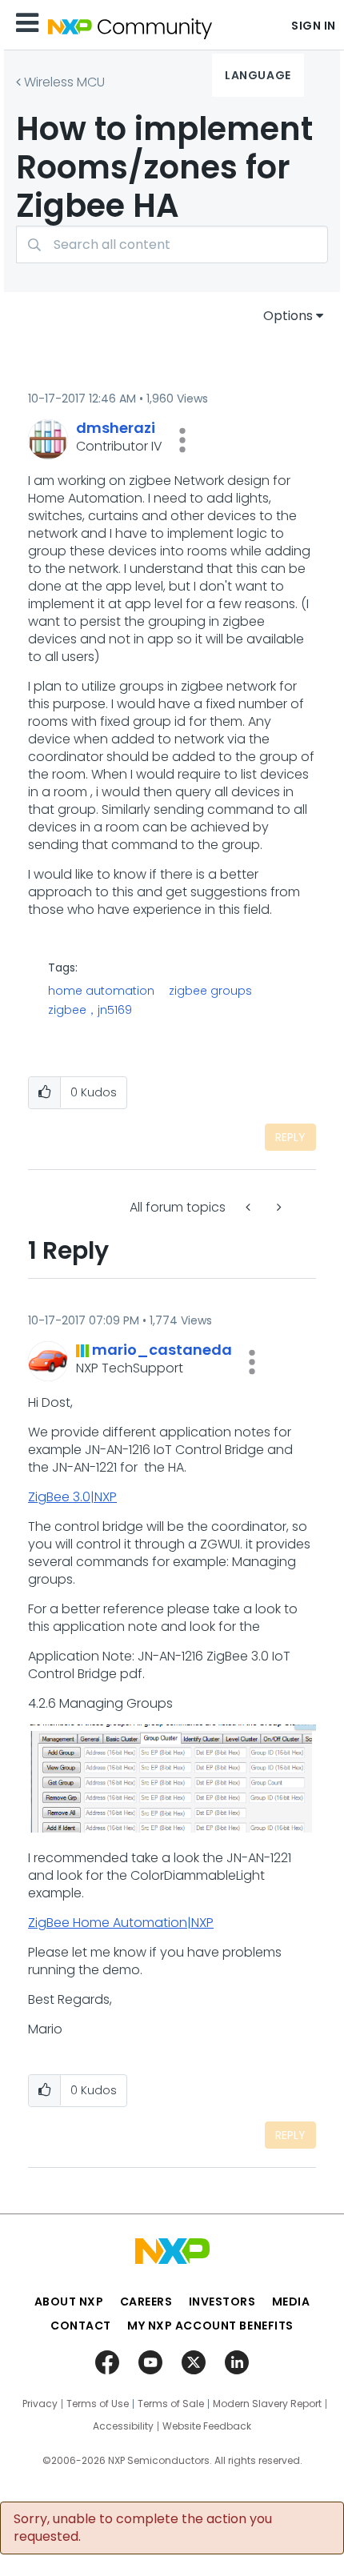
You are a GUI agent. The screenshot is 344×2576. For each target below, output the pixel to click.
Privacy (40, 2404)
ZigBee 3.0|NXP (72, 1497)
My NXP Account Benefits (210, 2326)
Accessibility (123, 2426)
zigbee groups (210, 991)
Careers (146, 2302)
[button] (182, 440)
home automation (101, 991)
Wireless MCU (64, 82)
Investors (222, 2302)
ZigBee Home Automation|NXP (121, 1923)
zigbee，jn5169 (90, 1010)
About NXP (69, 2302)
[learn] (278, 1207)
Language (258, 75)
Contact (81, 2326)
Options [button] (288, 316)
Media (291, 2302)
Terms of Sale (171, 2404)
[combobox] (172, 244)
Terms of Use (98, 2404)
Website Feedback (207, 2426)
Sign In (314, 26)
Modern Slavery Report (267, 2404)
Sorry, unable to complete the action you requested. (143, 2528)
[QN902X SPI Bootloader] (250, 1207)
